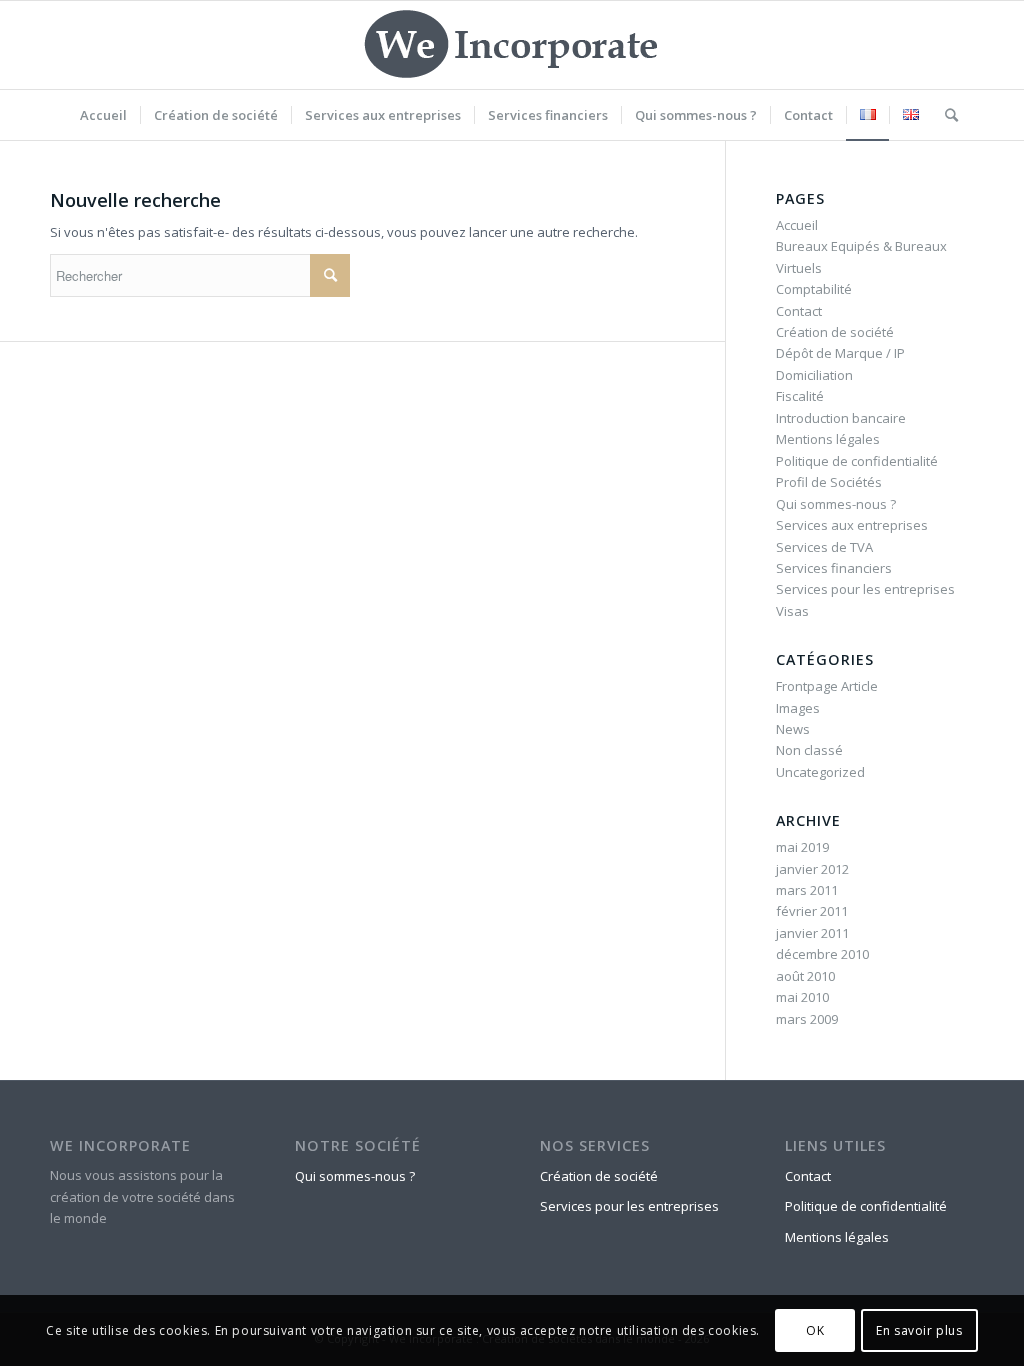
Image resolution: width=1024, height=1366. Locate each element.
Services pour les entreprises (865, 589)
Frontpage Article (827, 686)
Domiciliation (814, 375)
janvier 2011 (812, 933)
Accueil (797, 225)
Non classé (809, 750)
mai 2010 (802, 997)
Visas (792, 611)
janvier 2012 (812, 869)
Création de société (835, 332)
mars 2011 (807, 890)
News (793, 729)
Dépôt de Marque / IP (840, 353)
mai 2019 (802, 847)
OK (815, 1330)
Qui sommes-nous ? (836, 504)
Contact (799, 311)
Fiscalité (800, 396)
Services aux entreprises (852, 525)
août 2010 (805, 976)
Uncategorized (820, 772)
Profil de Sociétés (829, 482)
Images (798, 708)
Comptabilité (814, 289)
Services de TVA (824, 547)
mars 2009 (807, 1019)
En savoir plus (919, 1330)
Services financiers (834, 568)
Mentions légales (828, 439)
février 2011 (812, 911)
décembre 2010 (822, 954)
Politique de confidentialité (857, 461)
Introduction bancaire (841, 418)
